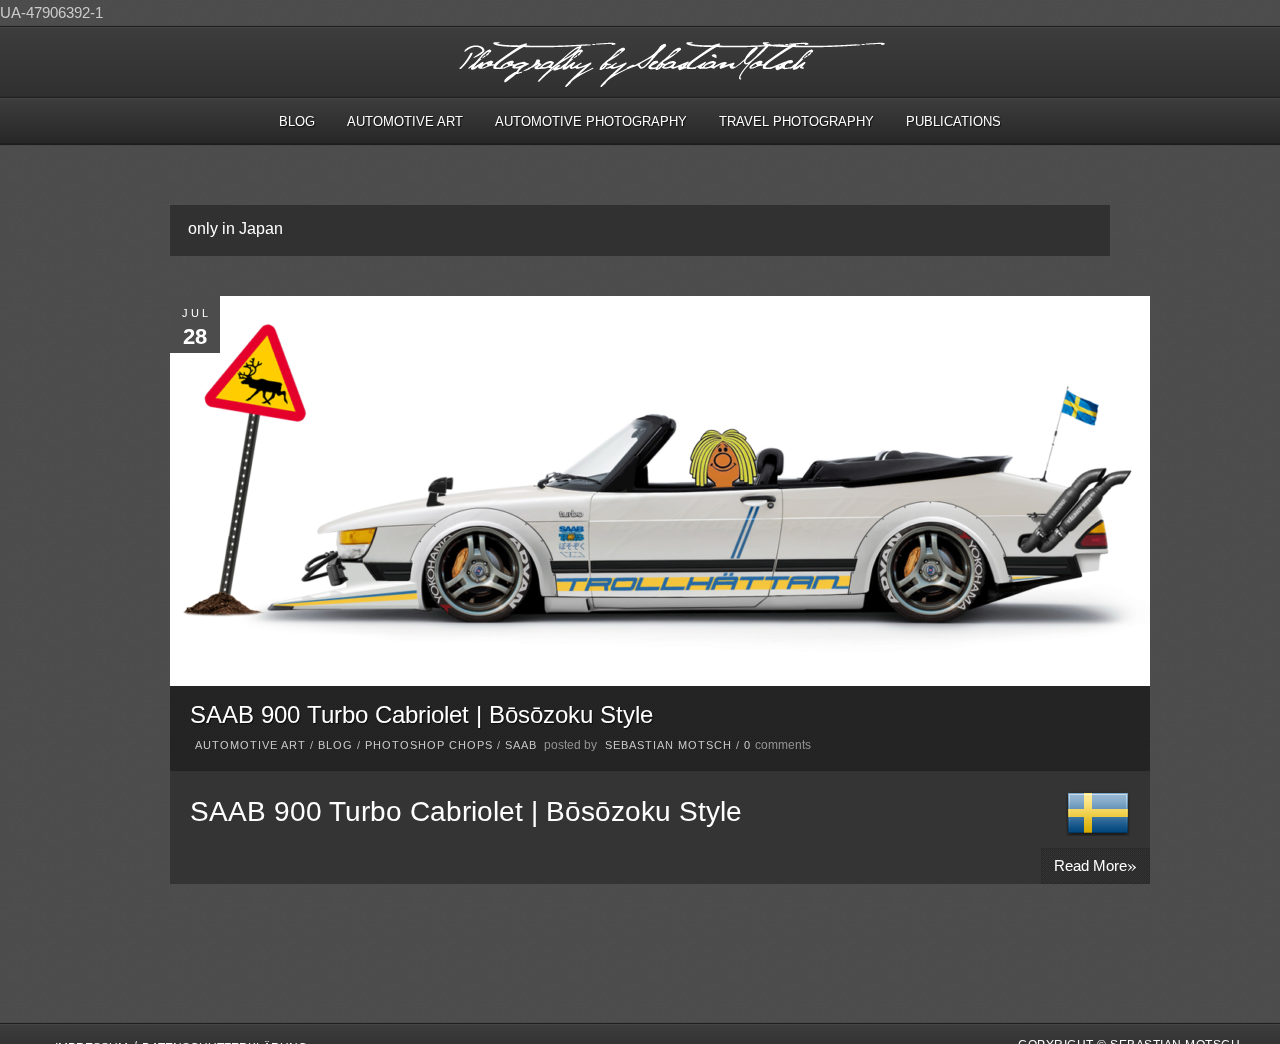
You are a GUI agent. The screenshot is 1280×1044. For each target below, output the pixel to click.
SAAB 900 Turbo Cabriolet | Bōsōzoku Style (421, 714)
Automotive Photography (591, 121)
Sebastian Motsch (668, 745)
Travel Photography (796, 121)
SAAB (521, 745)
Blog (297, 121)
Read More (1095, 864)
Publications (953, 121)
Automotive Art (405, 121)
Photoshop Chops (429, 745)
